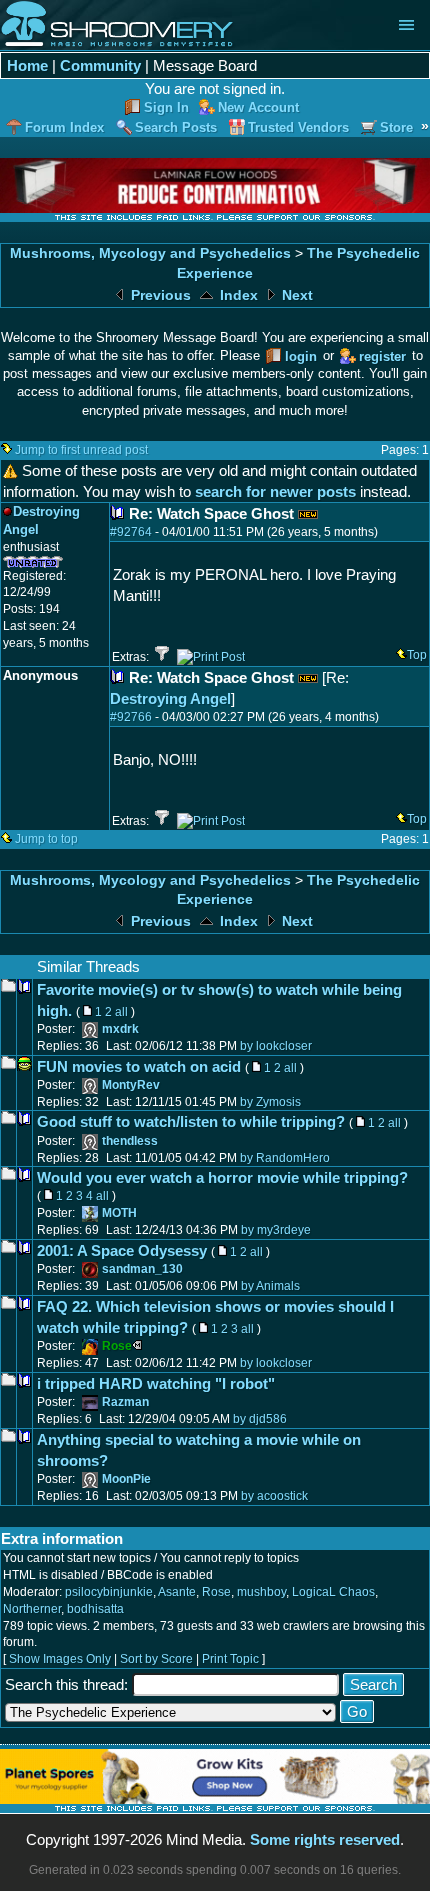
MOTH (119, 1213)
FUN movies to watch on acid (139, 1066)
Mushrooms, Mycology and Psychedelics (150, 253)
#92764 (131, 532)
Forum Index (64, 127)
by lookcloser (276, 1046)
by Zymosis (270, 1102)
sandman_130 (142, 1269)
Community (100, 65)
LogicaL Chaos (333, 1592)
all (121, 1012)
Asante (177, 1592)
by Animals (270, 1286)
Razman (125, 1402)
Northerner (32, 1609)
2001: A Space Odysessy (122, 1250)
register (382, 356)
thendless (130, 1141)
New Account (258, 107)
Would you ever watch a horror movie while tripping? (222, 1177)
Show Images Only (60, 1659)
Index (237, 295)
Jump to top (46, 839)
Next (295, 295)
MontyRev (131, 1085)
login (301, 356)
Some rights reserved (325, 1839)
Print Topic (230, 1659)
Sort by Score (156, 1659)
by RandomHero (285, 1158)
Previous (159, 295)
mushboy (261, 1592)
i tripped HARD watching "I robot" (156, 1383)
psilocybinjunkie (109, 1592)
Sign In (166, 107)
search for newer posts (275, 491)
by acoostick (274, 1496)
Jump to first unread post (81, 450)
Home (27, 65)
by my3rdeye (276, 1230)
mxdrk (120, 1029)
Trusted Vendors (298, 127)
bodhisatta (95, 1609)
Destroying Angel (170, 698)
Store (396, 127)
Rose (216, 1592)
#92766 (131, 717)
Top (417, 655)
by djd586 (260, 1419)
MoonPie (126, 1479)
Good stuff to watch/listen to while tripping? (191, 1121)
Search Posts (176, 127)
